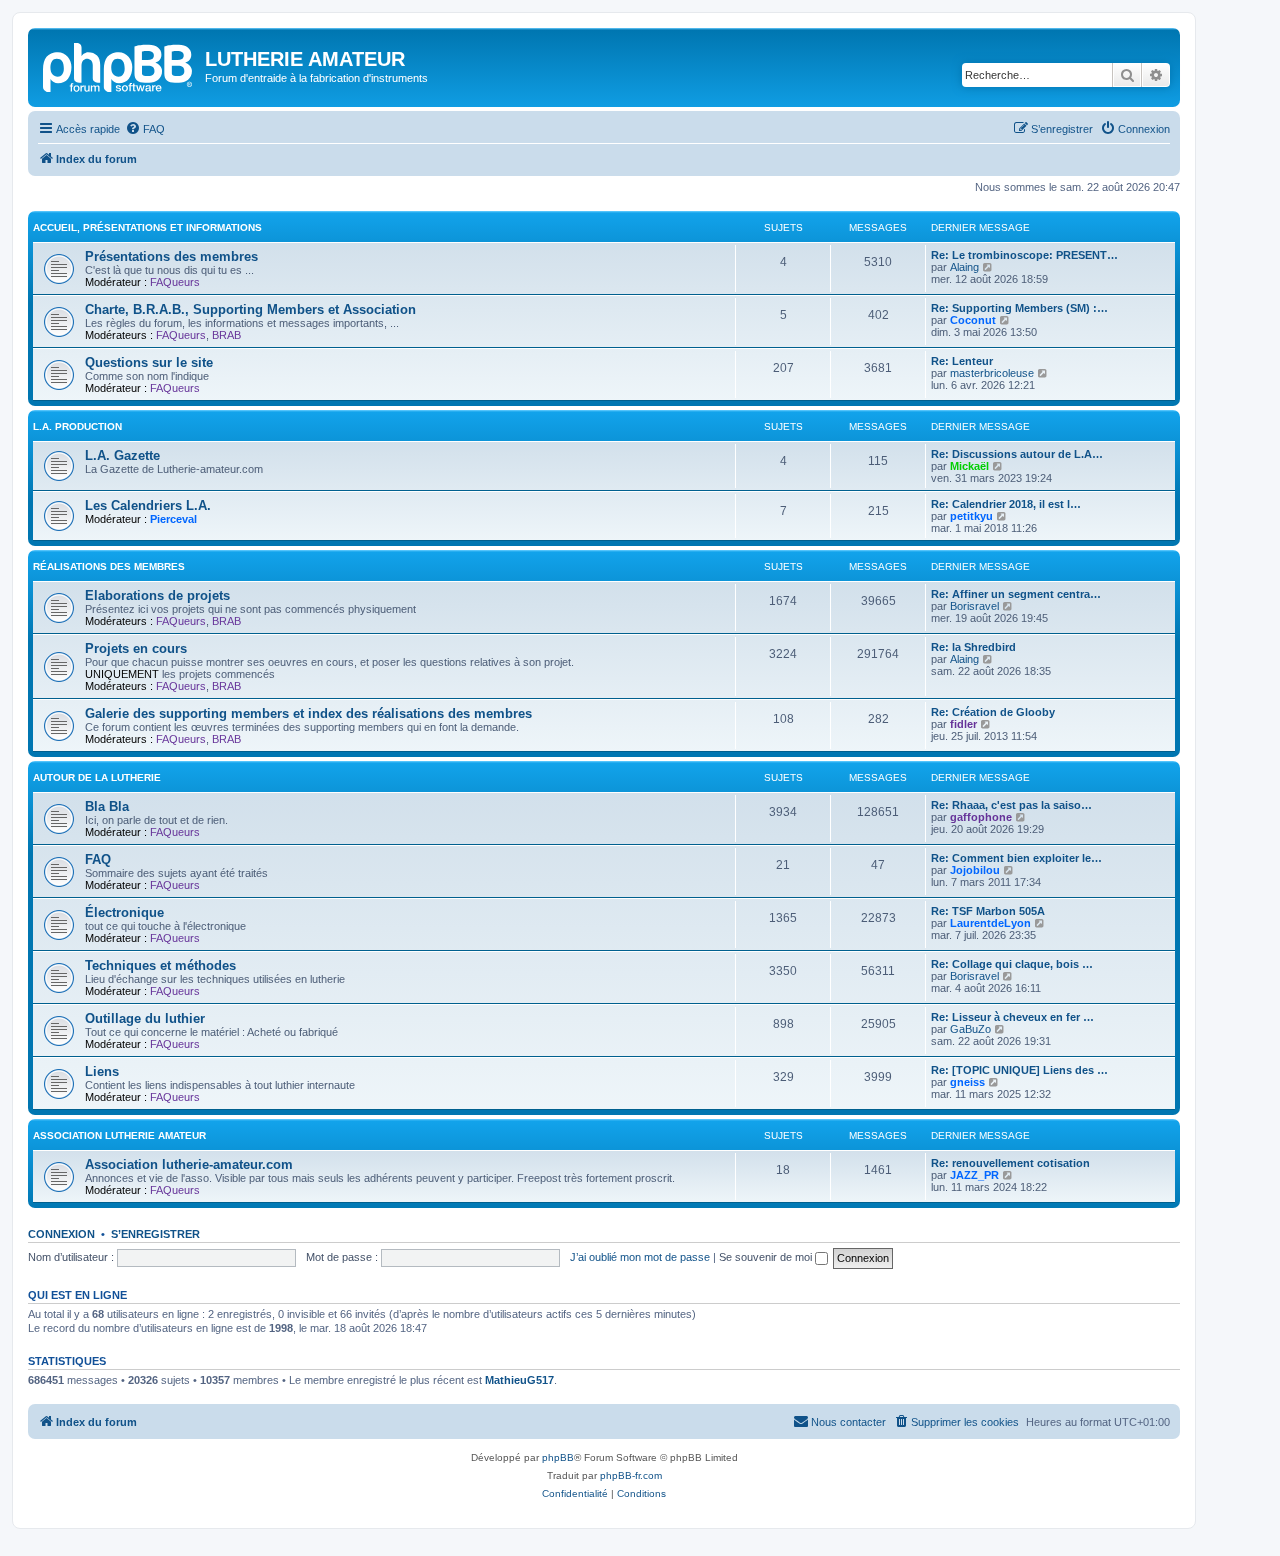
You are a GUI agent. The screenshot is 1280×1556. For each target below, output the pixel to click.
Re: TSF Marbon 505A (988, 911)
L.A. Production (77, 426)
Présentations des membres (171, 256)
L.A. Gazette (122, 455)
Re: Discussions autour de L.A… (1017, 454)
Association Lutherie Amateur (119, 1135)
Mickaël (969, 466)
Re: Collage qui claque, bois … (1012, 964)
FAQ (98, 859)
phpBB (558, 1457)
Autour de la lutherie (97, 777)
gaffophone (981, 817)
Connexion (61, 1234)
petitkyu (971, 516)
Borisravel (974, 606)
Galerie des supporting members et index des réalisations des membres (308, 713)
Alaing (964, 267)
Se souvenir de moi (767, 1257)
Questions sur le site (149, 362)
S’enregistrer (155, 1234)
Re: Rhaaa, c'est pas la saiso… (1011, 805)
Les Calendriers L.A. (148, 505)
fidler (963, 724)
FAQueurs (175, 282)
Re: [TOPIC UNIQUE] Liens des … (1019, 1070)
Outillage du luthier (145, 1018)
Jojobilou (975, 870)
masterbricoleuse (992, 373)
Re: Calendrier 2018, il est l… (1006, 504)
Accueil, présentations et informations (147, 227)
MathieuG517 (519, 1380)
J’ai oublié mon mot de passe (640, 1257)
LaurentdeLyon (990, 923)
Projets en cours (136, 648)
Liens (102, 1071)
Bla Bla (107, 806)
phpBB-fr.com (631, 1475)
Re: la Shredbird (973, 647)
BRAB (226, 335)
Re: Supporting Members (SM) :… (1019, 308)
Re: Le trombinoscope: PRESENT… (1024, 255)
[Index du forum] (119, 65)
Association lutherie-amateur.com (189, 1164)
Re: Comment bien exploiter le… (1016, 858)
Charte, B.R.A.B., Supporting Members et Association (250, 309)
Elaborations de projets (157, 595)
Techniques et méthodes (160, 965)
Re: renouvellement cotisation (1010, 1163)
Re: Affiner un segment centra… (1016, 594)
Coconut (973, 320)
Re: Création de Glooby (993, 712)
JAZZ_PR (974, 1175)
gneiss (967, 1082)
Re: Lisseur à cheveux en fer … (1012, 1017)
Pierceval (173, 519)
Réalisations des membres (109, 566)
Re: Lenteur (962, 361)
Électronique (124, 912)
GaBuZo (970, 1029)
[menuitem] (145, 129)
